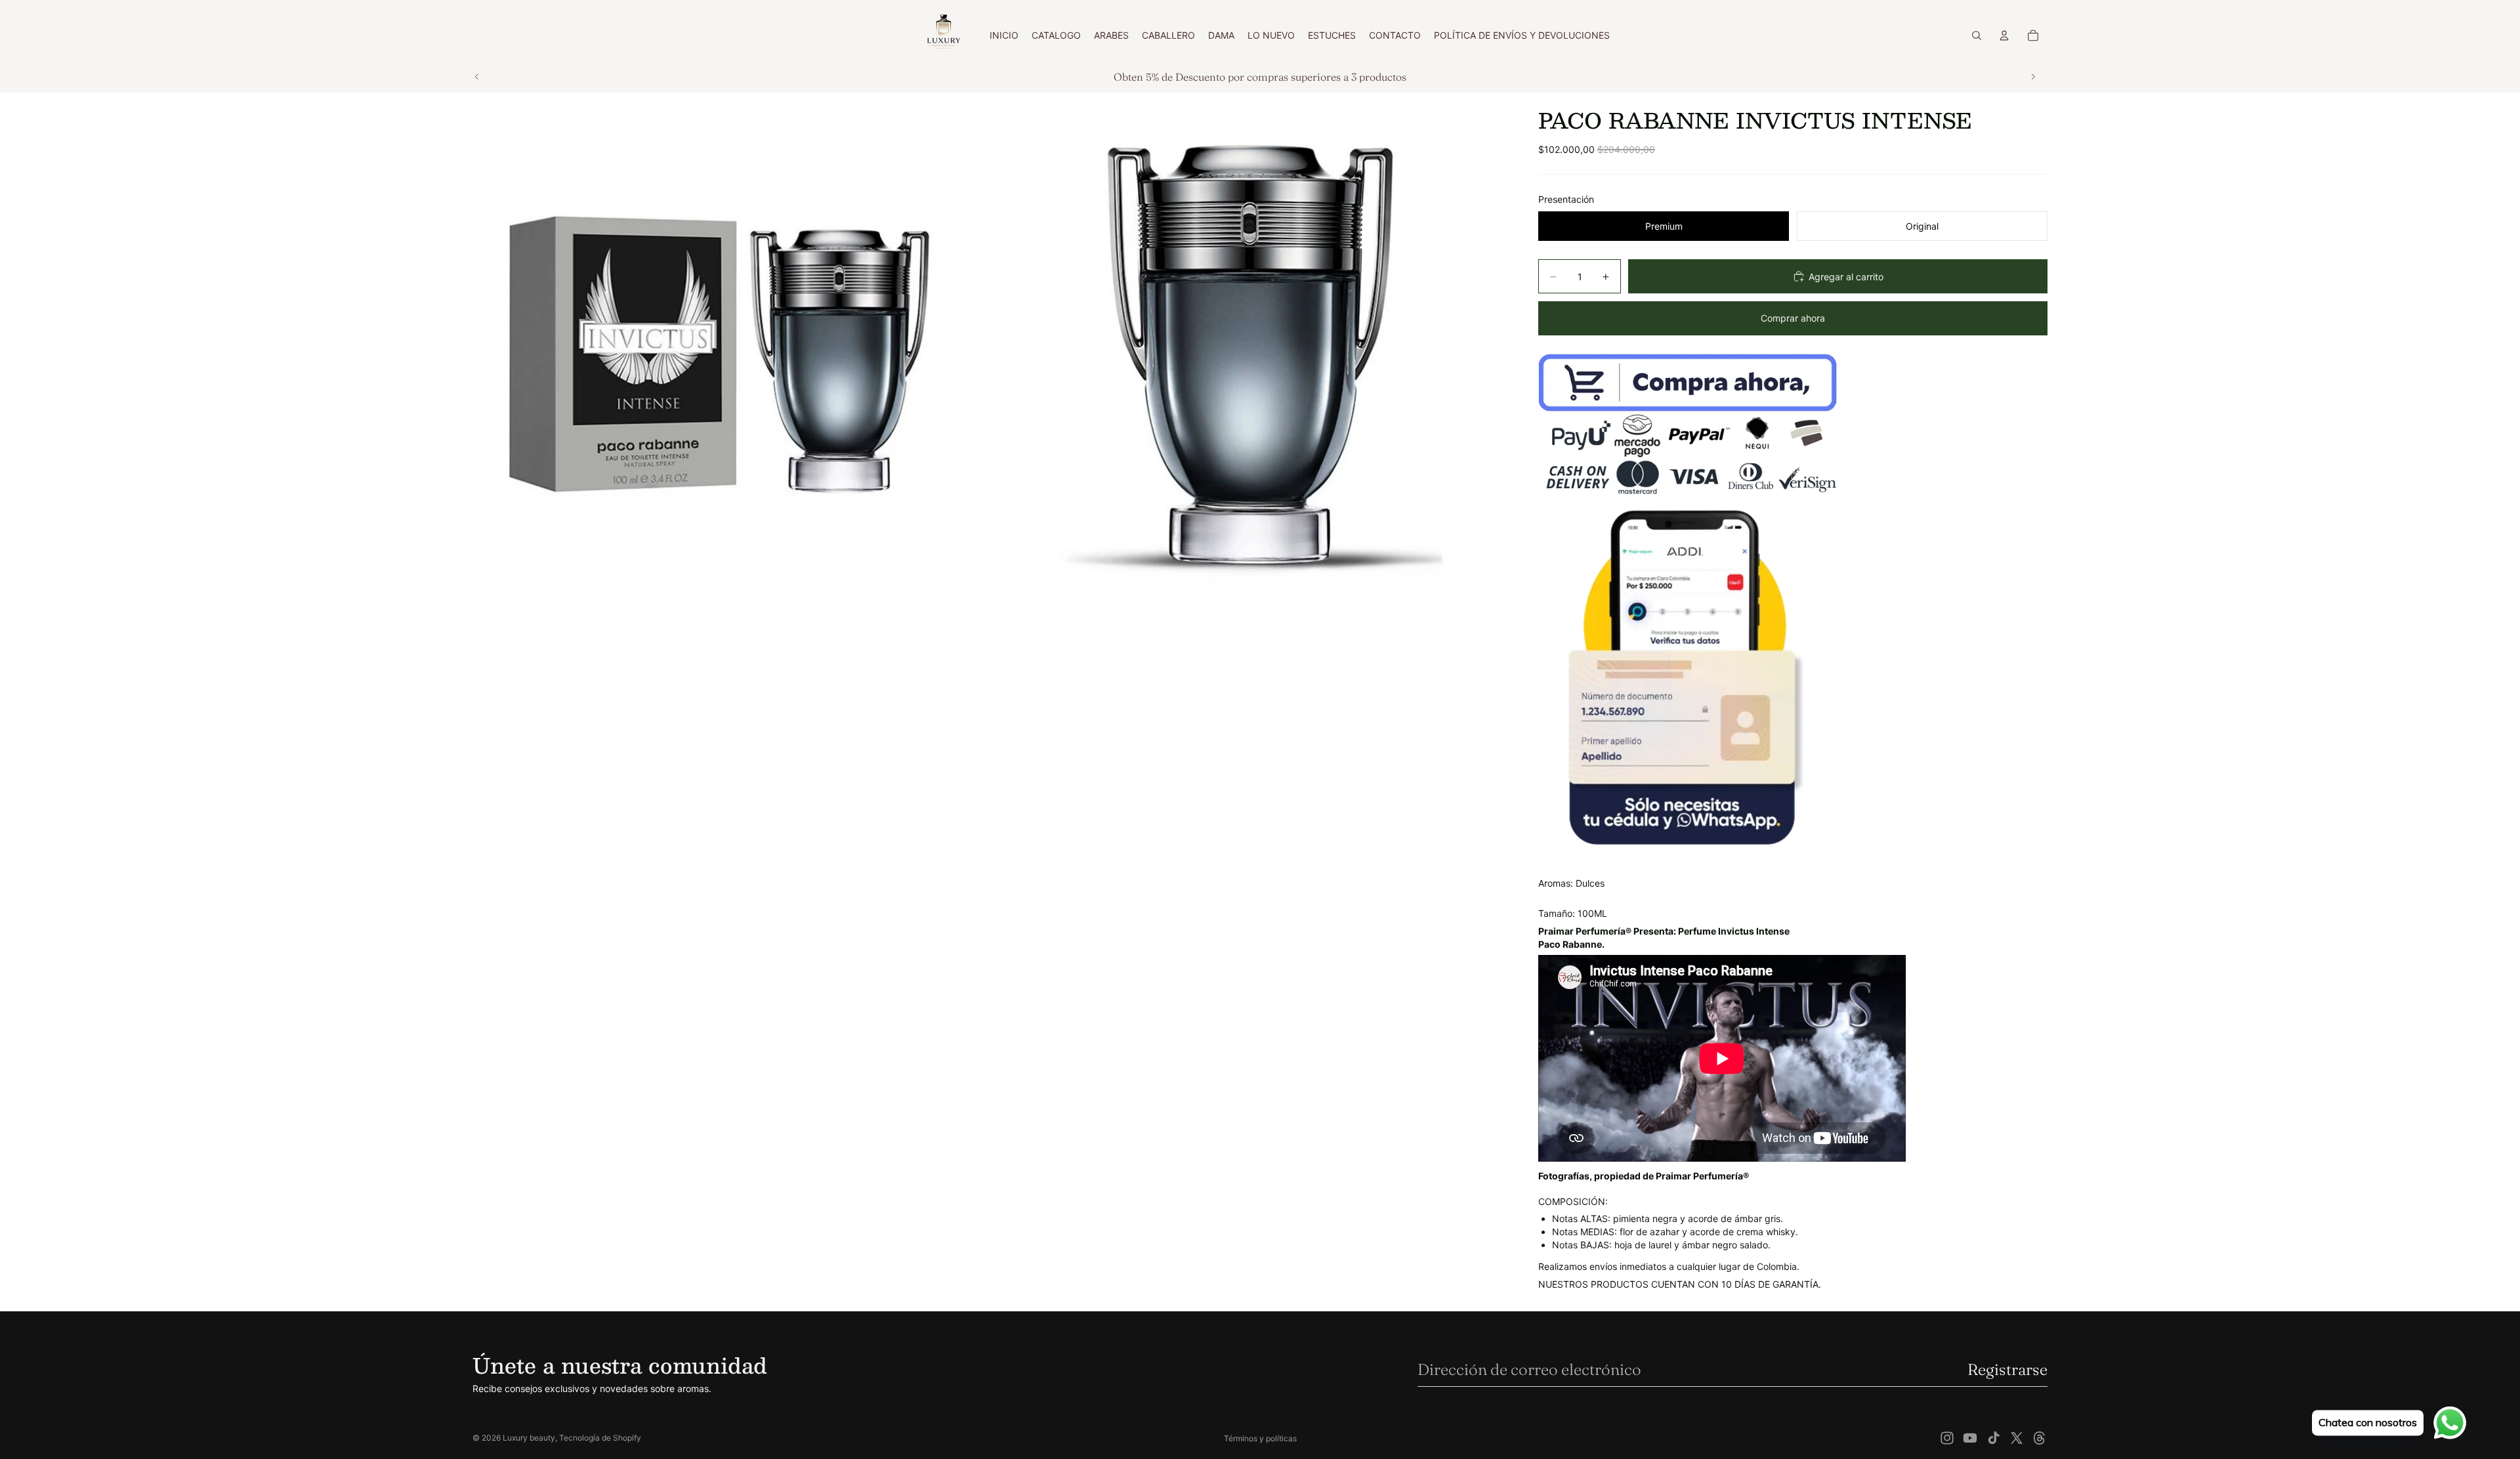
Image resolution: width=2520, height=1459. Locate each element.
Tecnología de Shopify (600, 1438)
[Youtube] (1970, 1438)
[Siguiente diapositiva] (2033, 77)
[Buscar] (1977, 35)
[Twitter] (2017, 1438)
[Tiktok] (1994, 1438)
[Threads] (2040, 1438)
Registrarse (2007, 1369)
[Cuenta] (2004, 35)
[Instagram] (1947, 1438)
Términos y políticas (1260, 1438)
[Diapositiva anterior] (477, 77)
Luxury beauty (529, 1438)
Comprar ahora (1793, 318)
